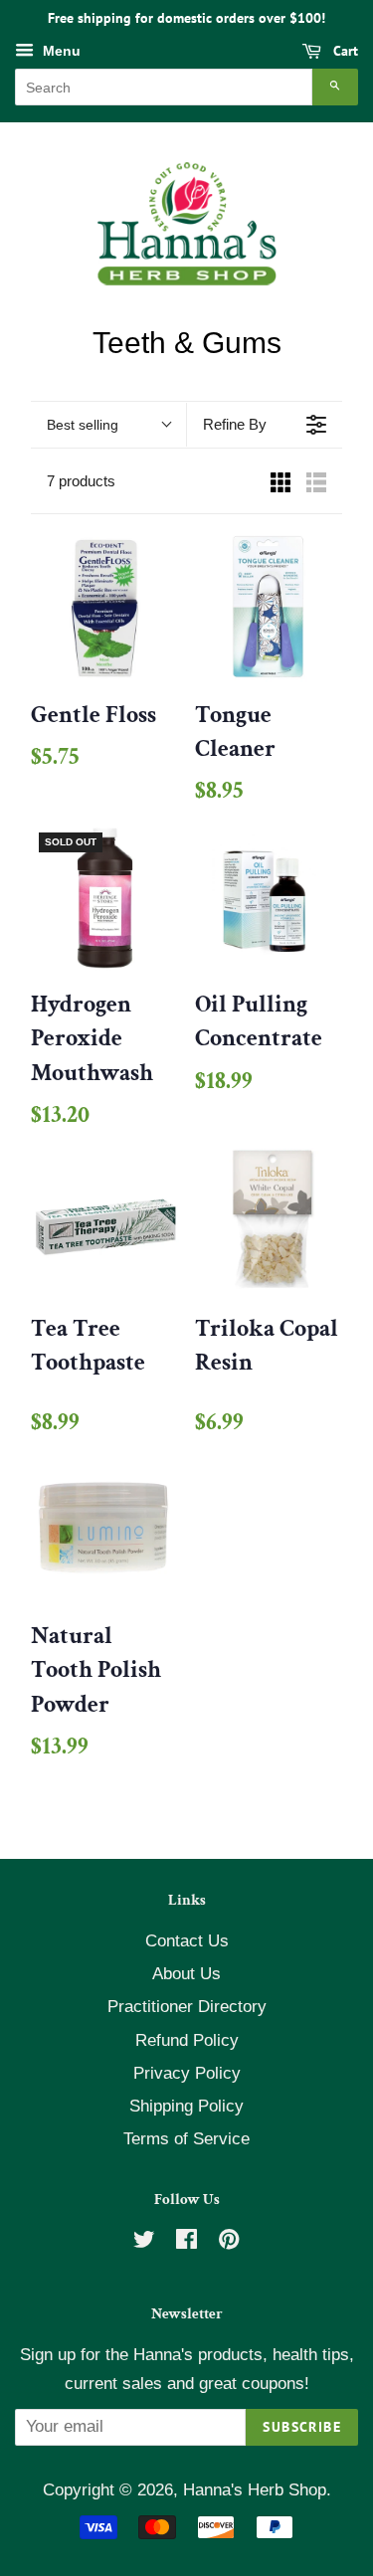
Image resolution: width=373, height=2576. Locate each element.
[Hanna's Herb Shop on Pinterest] (229, 2242)
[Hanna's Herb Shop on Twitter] (144, 2242)
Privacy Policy (187, 2073)
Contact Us (187, 1941)
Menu (60, 51)
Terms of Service (186, 2139)
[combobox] (164, 87)
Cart (344, 51)
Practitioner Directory (187, 2007)
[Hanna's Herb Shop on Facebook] (186, 2242)
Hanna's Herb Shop (255, 2490)
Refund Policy (187, 2040)
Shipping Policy (186, 2106)
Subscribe (302, 2427)
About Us (186, 1974)
